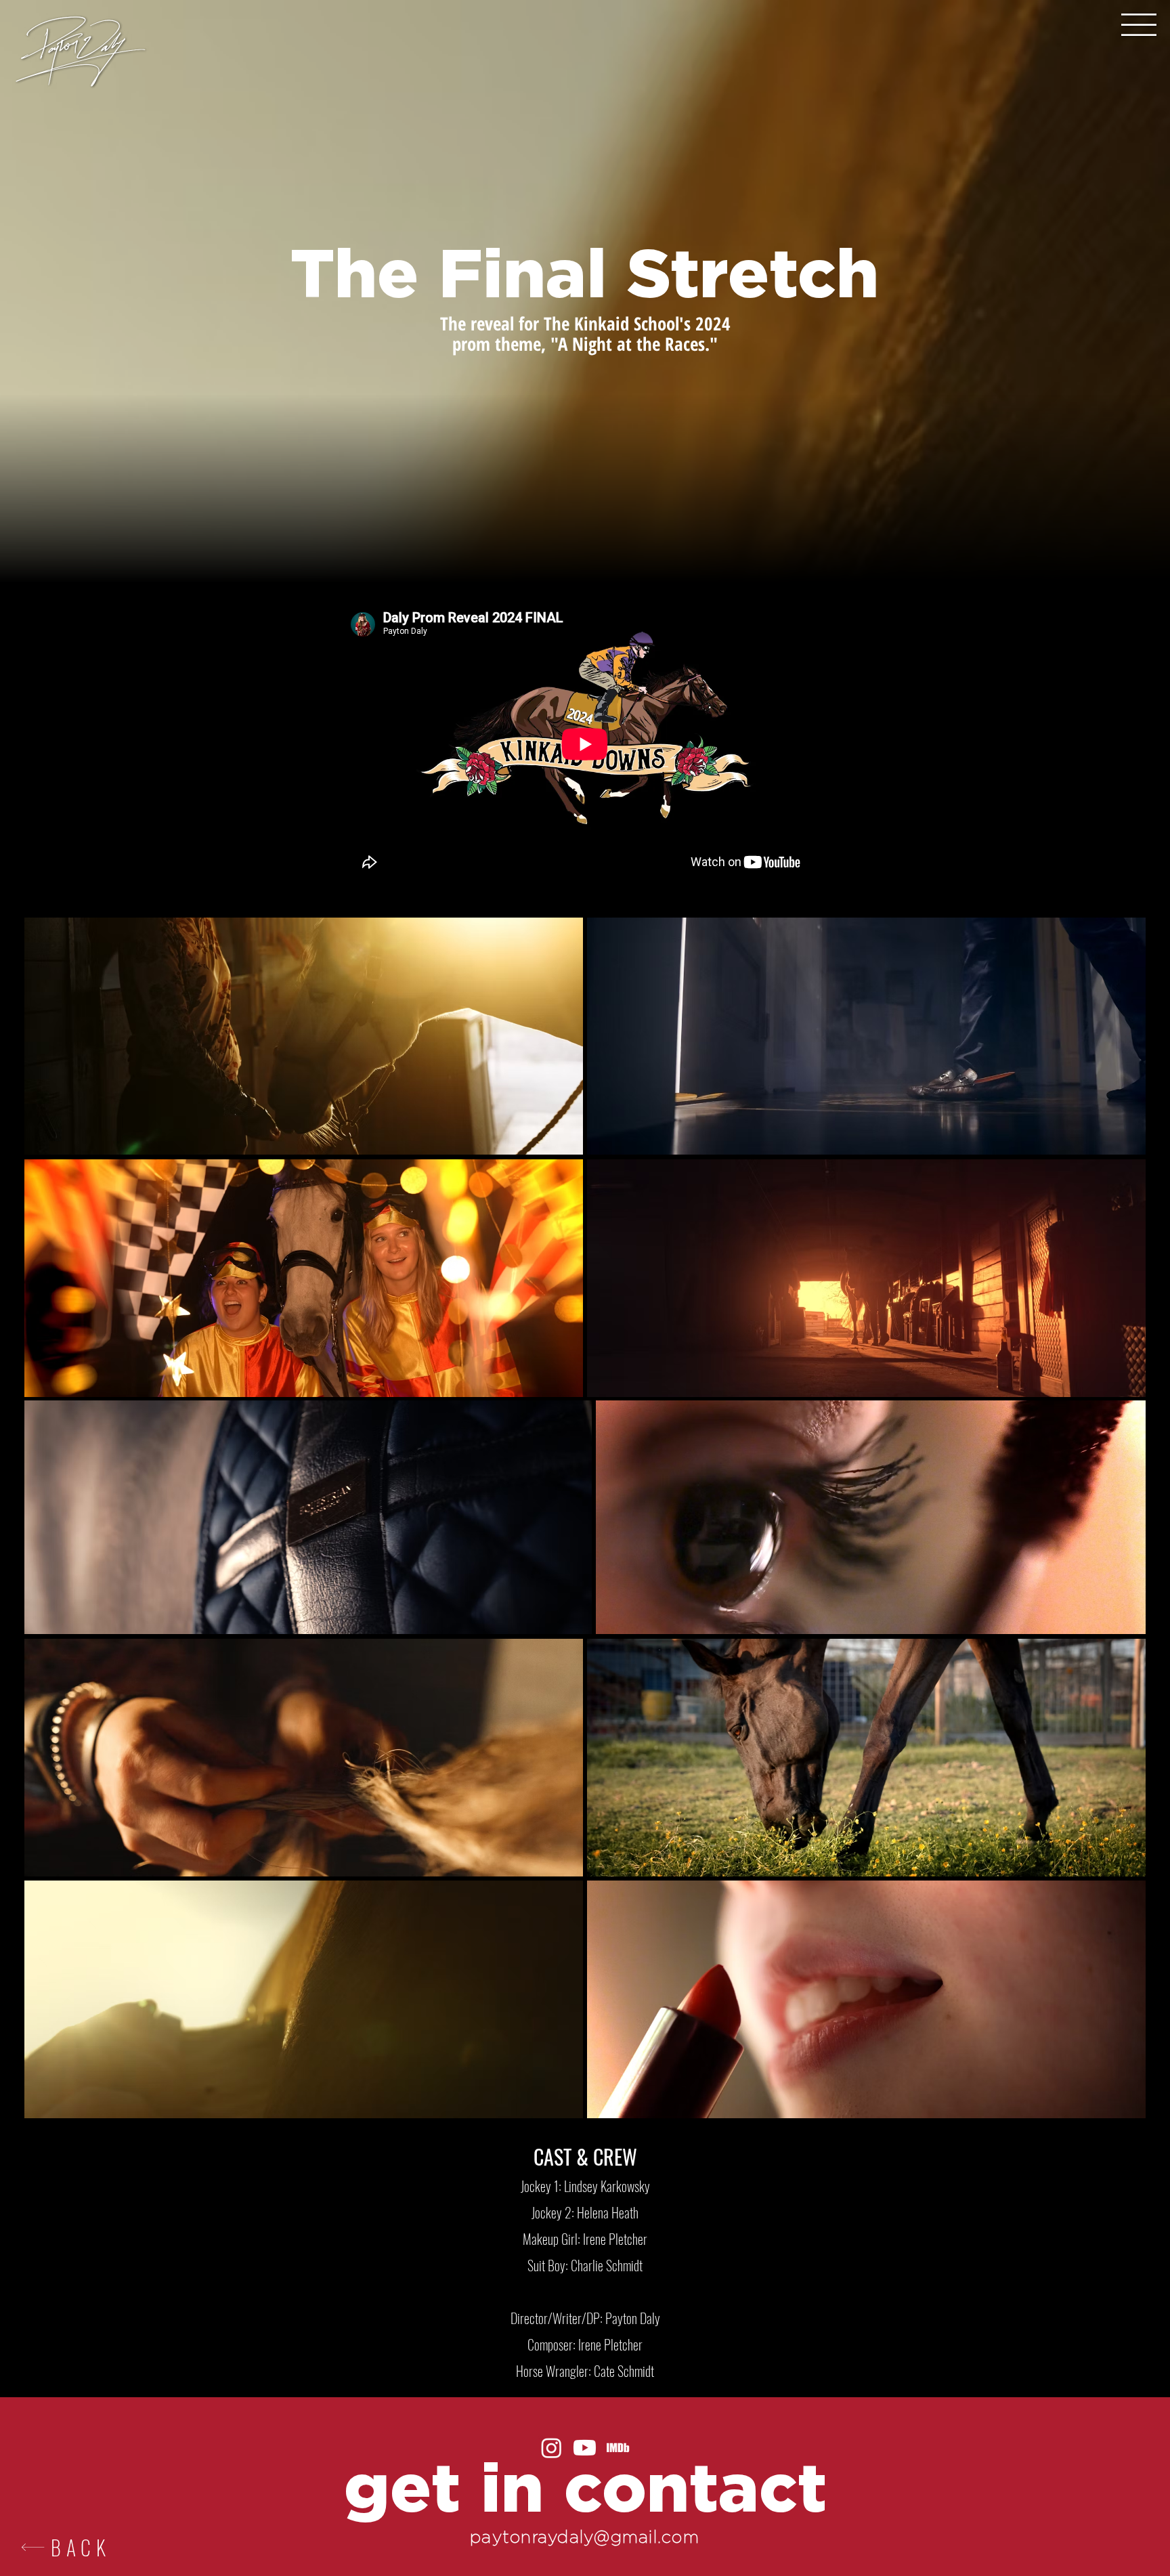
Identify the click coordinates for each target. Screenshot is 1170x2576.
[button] (1139, 25)
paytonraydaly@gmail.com (585, 2537)
